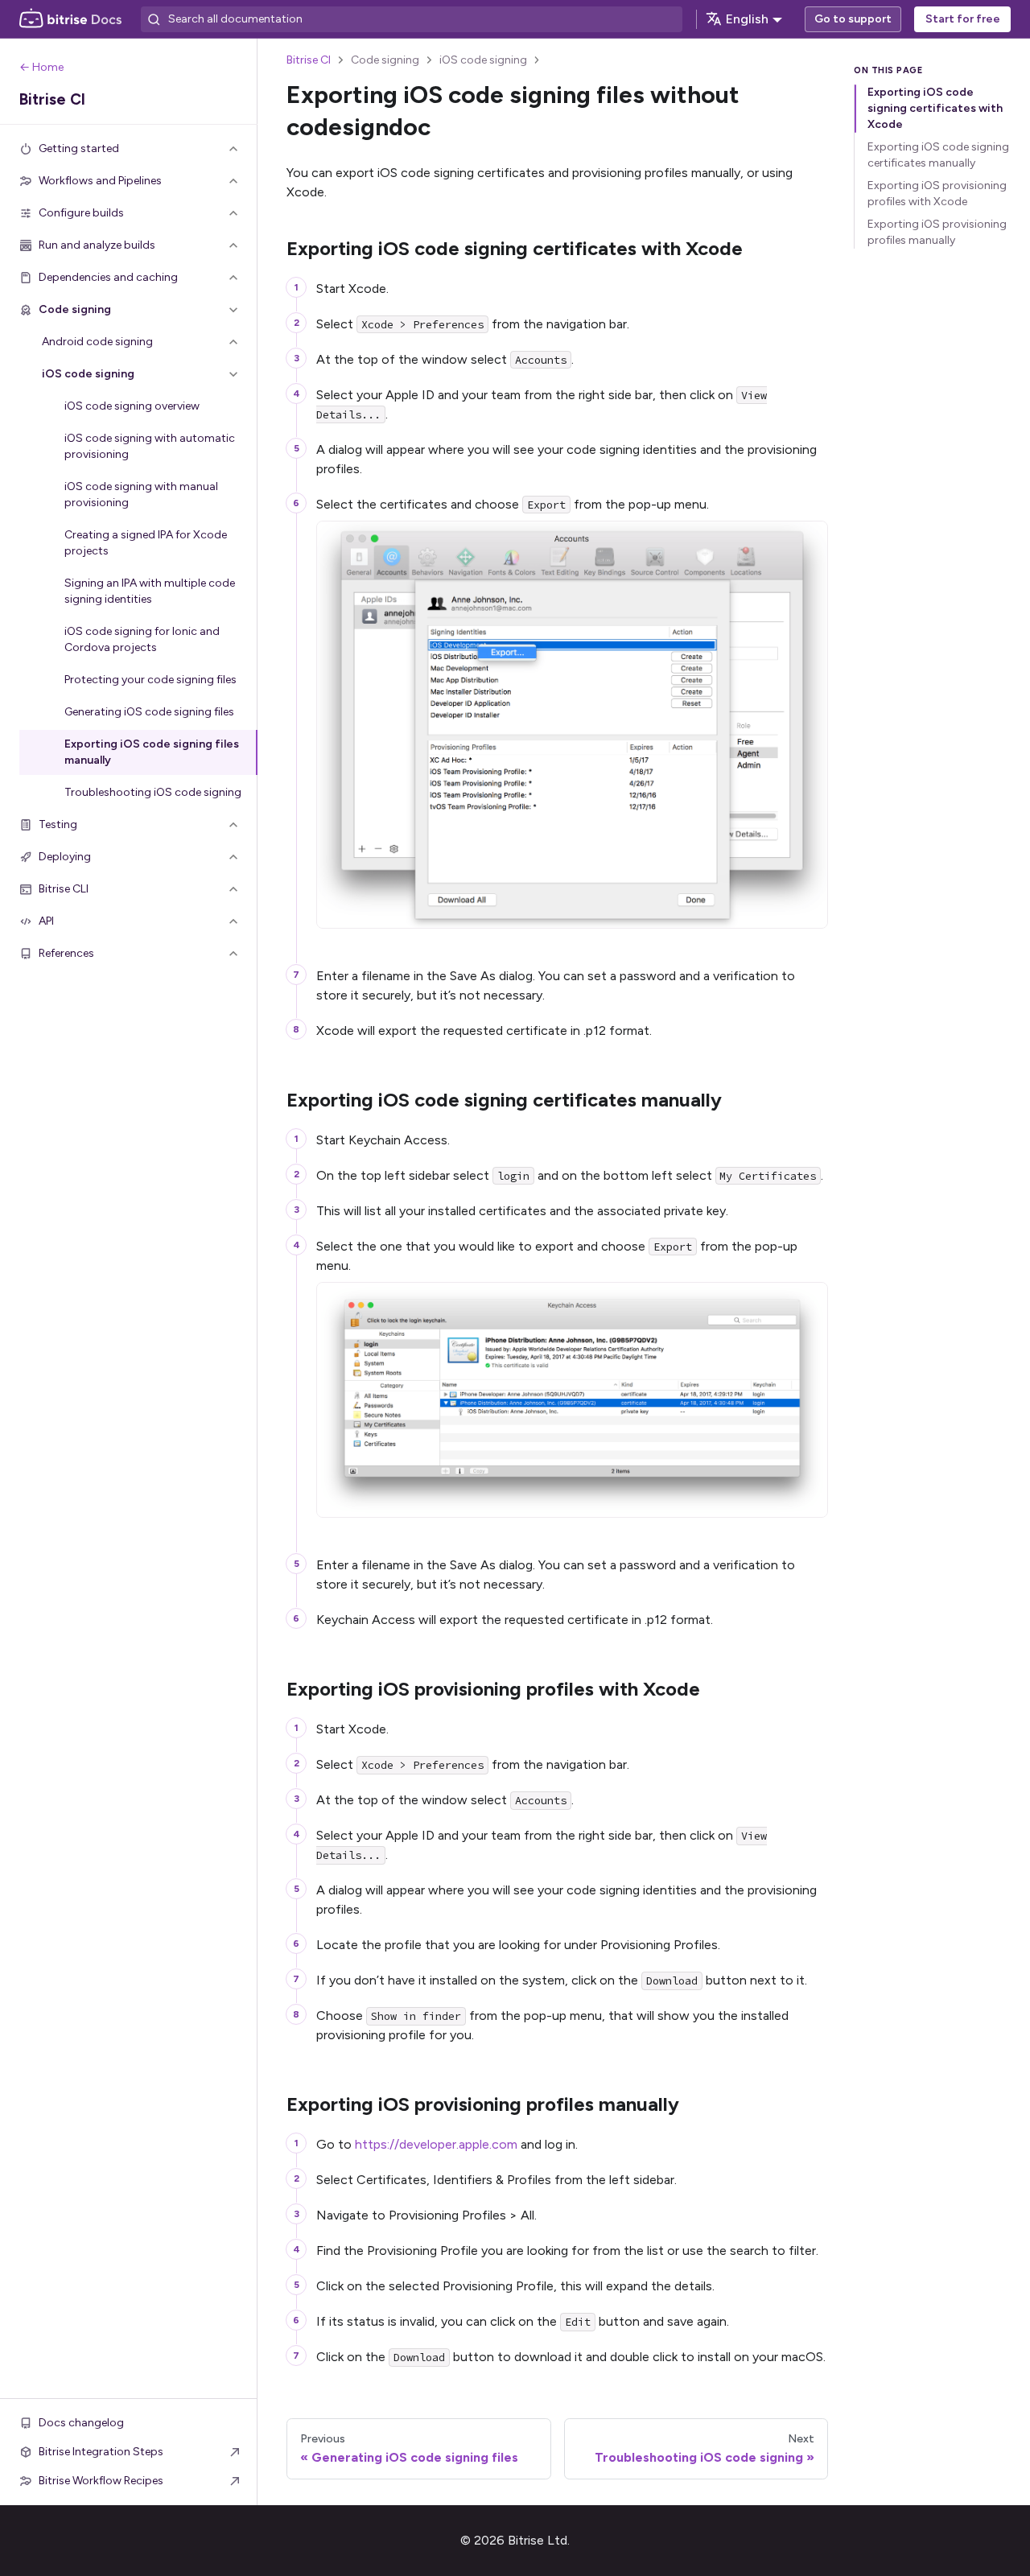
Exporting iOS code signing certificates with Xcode (935, 108)
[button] (129, 149)
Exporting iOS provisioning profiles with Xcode (937, 194)
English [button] (747, 19)
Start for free (963, 19)
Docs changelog (81, 2423)
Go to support (853, 19)
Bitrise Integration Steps (101, 2452)
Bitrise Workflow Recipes (101, 2481)
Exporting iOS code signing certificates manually (938, 155)
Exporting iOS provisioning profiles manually (937, 232)
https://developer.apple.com (436, 2144)
